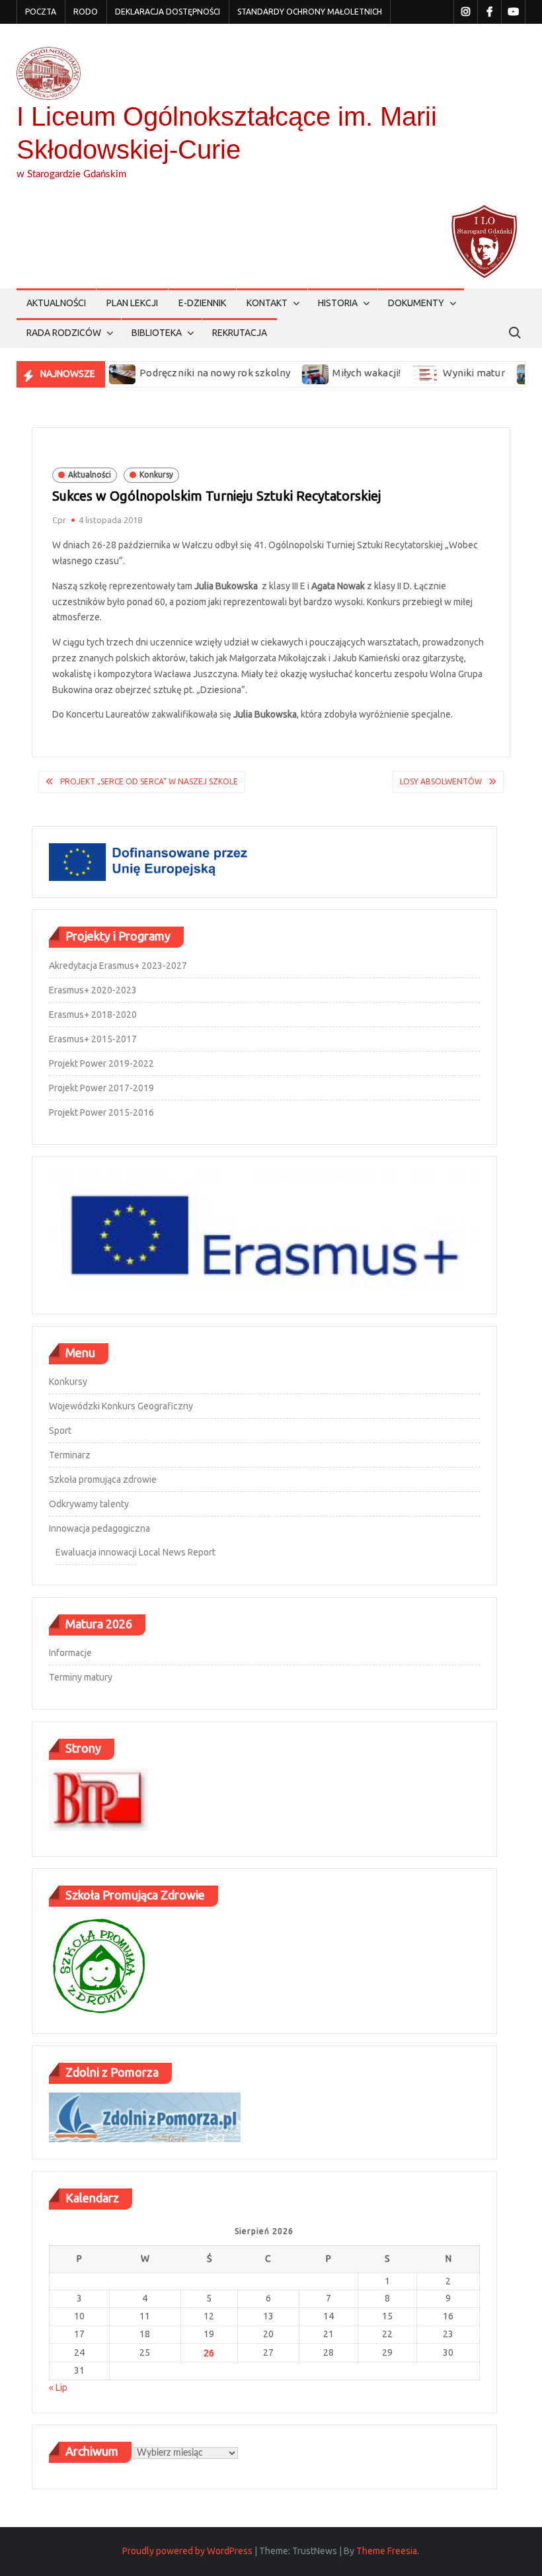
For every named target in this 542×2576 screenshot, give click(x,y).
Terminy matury (81, 1677)
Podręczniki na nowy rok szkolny (180, 373)
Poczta (41, 12)
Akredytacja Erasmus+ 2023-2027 (118, 966)
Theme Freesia (387, 2551)
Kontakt (267, 303)
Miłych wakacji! (332, 373)
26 (209, 2353)
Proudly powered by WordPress (187, 2551)
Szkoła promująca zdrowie (103, 1479)
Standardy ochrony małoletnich (310, 12)
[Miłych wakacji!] (282, 373)
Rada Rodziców (64, 333)
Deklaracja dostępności (168, 12)
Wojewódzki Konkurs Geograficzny (121, 1406)
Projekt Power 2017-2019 (101, 1088)
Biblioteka (157, 333)
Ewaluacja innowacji (96, 1552)
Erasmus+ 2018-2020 (93, 1015)
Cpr (59, 520)
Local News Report (177, 1552)
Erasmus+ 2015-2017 (93, 1039)
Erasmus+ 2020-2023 (93, 990)
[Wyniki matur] (392, 373)
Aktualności (56, 303)
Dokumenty (416, 303)
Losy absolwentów (441, 781)
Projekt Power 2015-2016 (101, 1112)
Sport (60, 1431)
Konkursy (156, 475)
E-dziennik (202, 303)
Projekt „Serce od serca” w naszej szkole (149, 781)
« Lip (58, 2388)
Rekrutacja (240, 333)
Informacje (70, 1653)
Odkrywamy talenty (89, 1504)
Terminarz (70, 1455)
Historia (338, 303)
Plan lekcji (132, 303)
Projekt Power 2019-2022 (101, 1063)
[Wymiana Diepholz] (496, 373)
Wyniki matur (439, 373)
